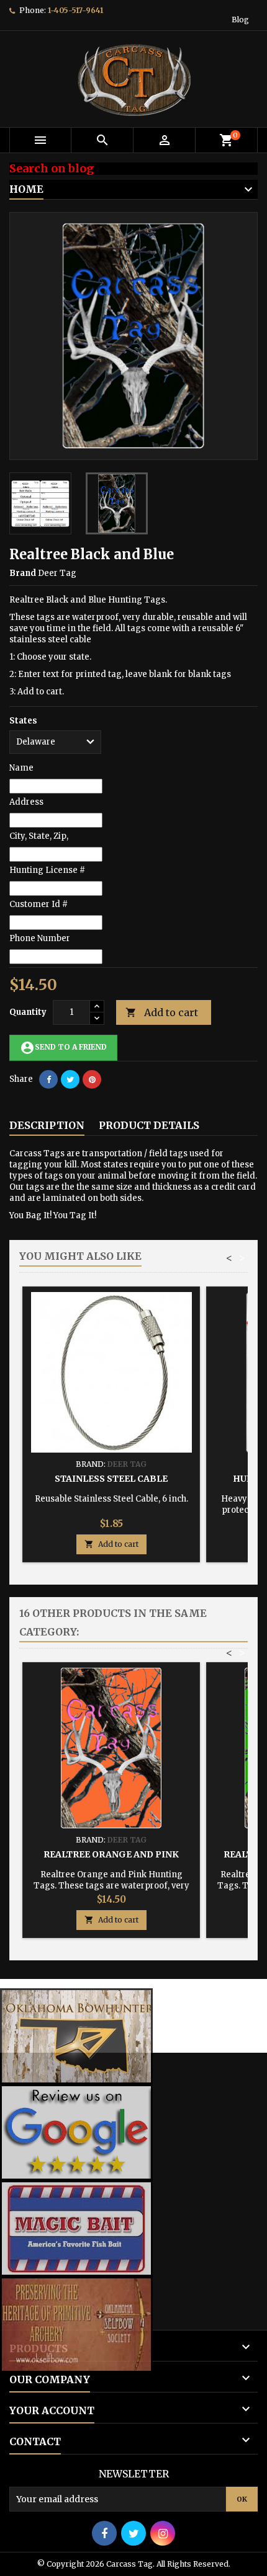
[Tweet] (70, 1079)
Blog (240, 20)
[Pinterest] (92, 1079)
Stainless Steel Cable (111, 1479)
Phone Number (40, 938)
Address (26, 802)
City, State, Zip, (39, 836)
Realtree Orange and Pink (111, 1854)
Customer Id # (38, 904)
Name (21, 768)
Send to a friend (63, 1048)
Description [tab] (47, 1125)
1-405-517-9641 (75, 10)
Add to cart (162, 1012)
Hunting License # (47, 870)
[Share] (48, 1079)
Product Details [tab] (149, 1125)
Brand (23, 573)
